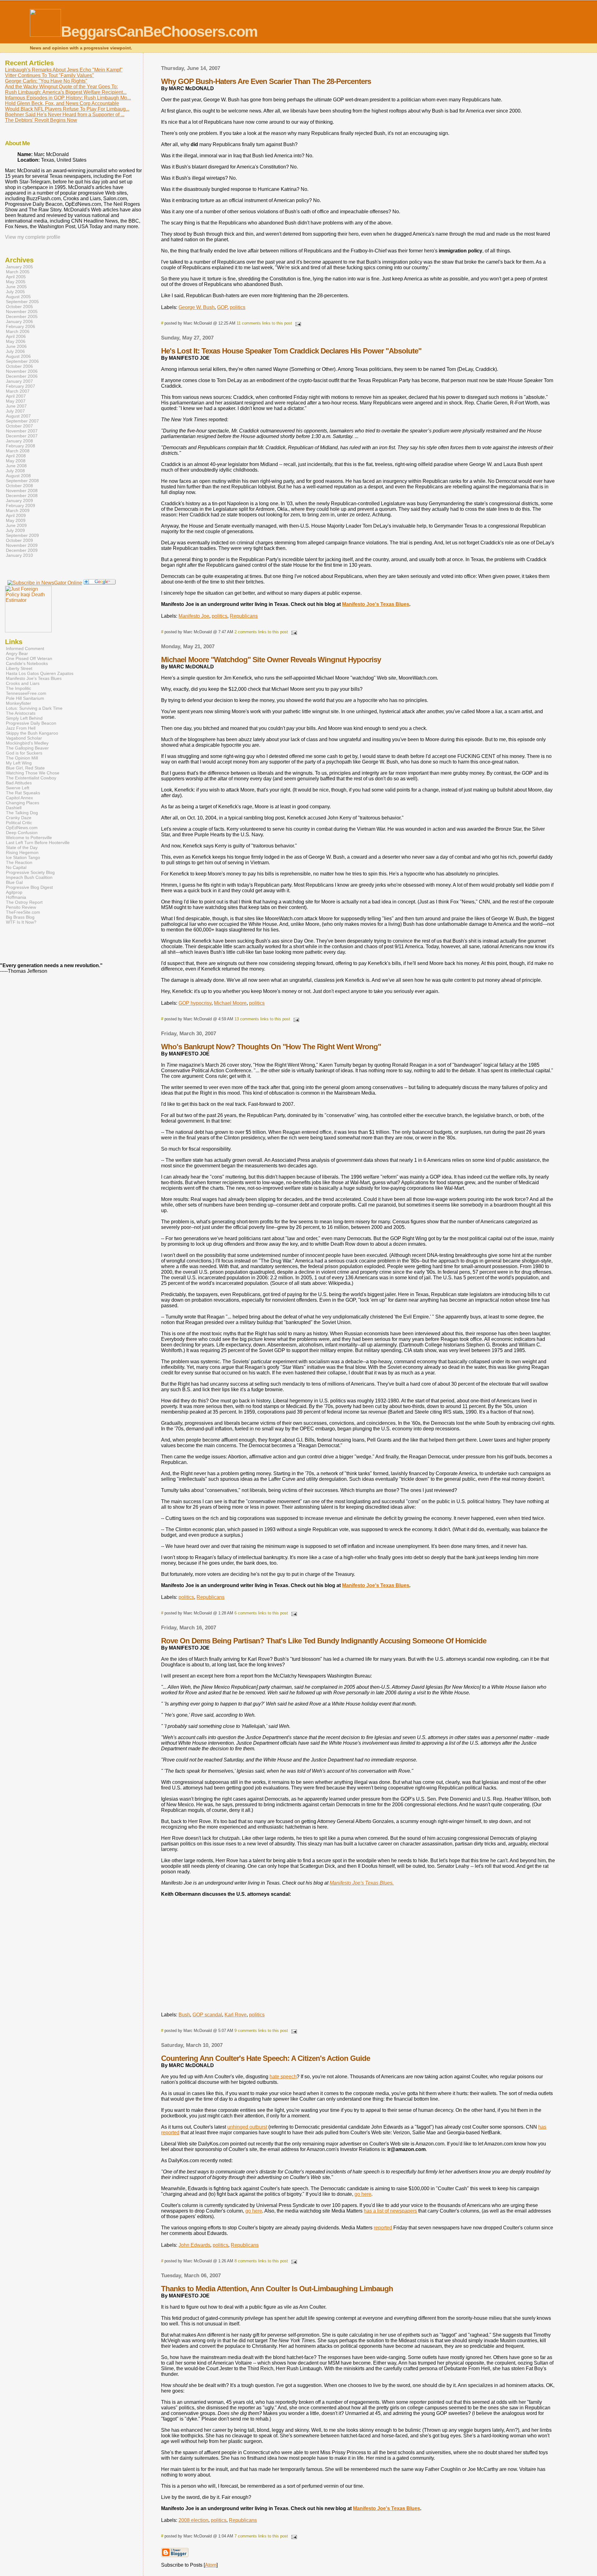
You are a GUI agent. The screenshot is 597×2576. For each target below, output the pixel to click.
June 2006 (16, 346)
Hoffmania (16, 897)
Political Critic (19, 823)
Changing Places (23, 803)
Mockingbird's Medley (27, 743)
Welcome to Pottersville (29, 838)
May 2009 (16, 520)
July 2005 (15, 292)
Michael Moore (230, 1003)
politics (238, 307)
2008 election (193, 2520)
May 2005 (16, 282)
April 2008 (16, 456)
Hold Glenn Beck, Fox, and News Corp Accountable (62, 103)
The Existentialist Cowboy (31, 778)
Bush (184, 2015)
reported (383, 2228)
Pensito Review (21, 907)
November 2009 (22, 545)
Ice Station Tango (23, 857)
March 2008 (18, 451)
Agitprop (14, 892)
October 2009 (19, 540)
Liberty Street (19, 668)
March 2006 (18, 331)
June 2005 (16, 287)
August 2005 (18, 297)
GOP (222, 307)
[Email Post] (297, 323)
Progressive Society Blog (30, 872)
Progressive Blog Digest (29, 887)
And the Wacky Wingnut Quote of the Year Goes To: (61, 87)
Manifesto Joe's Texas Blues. (362, 1883)
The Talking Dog (22, 813)
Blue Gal (14, 882)
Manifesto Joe (194, 616)
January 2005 (19, 267)
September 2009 (22, 535)
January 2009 (19, 501)
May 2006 (16, 341)
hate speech (283, 2077)
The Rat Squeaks (23, 793)
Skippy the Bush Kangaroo (32, 733)
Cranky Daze (19, 818)
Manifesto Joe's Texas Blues (376, 604)
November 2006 (22, 371)
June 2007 (16, 406)
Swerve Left (18, 788)
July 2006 (15, 351)
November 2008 (22, 491)
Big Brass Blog (20, 917)
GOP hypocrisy (195, 1003)
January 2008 (19, 441)
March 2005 (18, 272)
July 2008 (15, 471)
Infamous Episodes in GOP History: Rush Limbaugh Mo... (68, 98)
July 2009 (15, 530)
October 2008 (19, 486)
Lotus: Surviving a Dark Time (34, 708)
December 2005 (22, 316)
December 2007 (22, 436)
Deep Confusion (22, 833)
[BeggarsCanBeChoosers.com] (45, 583)
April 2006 (16, 336)
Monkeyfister (19, 703)
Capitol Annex (19, 798)
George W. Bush (197, 307)
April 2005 (16, 277)
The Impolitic (19, 688)
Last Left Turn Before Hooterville (38, 843)
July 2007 (15, 411)
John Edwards (194, 2245)
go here (363, 2194)
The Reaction (19, 862)
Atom (211, 2565)
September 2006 (22, 361)
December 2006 (22, 376)
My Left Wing (19, 763)
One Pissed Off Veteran (29, 658)
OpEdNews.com (22, 828)
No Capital (16, 867)
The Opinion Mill (22, 758)
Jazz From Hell (21, 728)
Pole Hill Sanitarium (25, 698)
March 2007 (18, 391)
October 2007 (19, 426)
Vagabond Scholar (24, 738)
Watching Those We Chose (33, 773)
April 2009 (16, 515)
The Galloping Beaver (27, 748)
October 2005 (19, 307)
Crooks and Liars (23, 683)
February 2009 (21, 506)
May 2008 (16, 461)
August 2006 (18, 356)
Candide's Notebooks (27, 663)
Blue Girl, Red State (25, 768)
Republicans (244, 616)
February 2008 (21, 446)
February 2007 (21, 386)
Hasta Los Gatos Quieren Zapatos (40, 673)
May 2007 (16, 401)
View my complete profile (33, 237)
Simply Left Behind (24, 718)
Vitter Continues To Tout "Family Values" (49, 75)
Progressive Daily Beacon (31, 723)
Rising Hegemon (22, 852)
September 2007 (22, 421)
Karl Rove (236, 2015)
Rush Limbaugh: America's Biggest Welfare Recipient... (66, 92)
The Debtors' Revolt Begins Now (41, 120)
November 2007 (22, 431)
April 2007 (16, 396)
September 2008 (22, 481)
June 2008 (16, 466)
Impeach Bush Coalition (29, 877)
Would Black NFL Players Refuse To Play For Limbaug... (67, 109)
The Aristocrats (21, 713)
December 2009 (22, 550)
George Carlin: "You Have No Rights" (46, 81)
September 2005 (22, 302)
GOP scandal (207, 2015)
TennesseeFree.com (26, 693)
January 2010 (19, 555)
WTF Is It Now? (21, 922)
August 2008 (18, 476)
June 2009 (16, 525)
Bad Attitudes (19, 783)
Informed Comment (25, 649)
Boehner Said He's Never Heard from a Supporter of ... (65, 115)
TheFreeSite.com (23, 912)
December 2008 (22, 496)
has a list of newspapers (390, 2211)
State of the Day (22, 847)
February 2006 (21, 326)
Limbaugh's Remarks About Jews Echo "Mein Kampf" (64, 70)
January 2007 (19, 381)
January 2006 (19, 321)
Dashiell (14, 808)
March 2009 (18, 510)
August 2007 (18, 416)
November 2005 (22, 312)
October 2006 (19, 366)
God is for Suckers (24, 753)
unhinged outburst (247, 2127)
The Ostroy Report (24, 902)
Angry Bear (17, 653)
